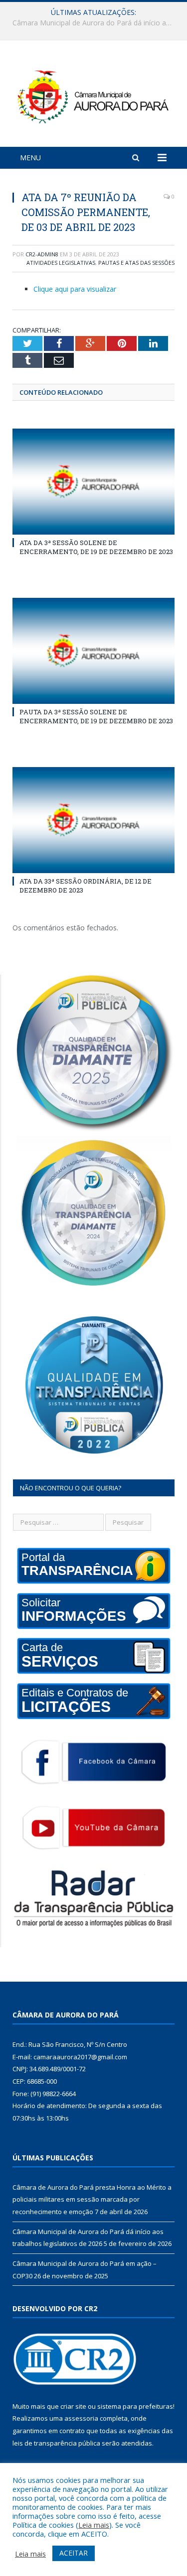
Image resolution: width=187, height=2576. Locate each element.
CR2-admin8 (42, 254)
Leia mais (94, 2525)
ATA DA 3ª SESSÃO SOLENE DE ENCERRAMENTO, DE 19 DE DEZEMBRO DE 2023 (96, 547)
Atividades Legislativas (61, 263)
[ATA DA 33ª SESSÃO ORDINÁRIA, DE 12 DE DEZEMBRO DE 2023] (93, 820)
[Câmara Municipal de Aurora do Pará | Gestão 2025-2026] (93, 95)
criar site (73, 2406)
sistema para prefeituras (135, 2406)
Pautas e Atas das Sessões (136, 263)
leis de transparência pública (56, 2443)
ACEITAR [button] (74, 2553)
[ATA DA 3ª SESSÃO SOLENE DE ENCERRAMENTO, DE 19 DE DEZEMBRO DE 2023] (93, 482)
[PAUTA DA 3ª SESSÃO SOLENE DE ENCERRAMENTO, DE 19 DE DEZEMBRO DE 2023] (93, 651)
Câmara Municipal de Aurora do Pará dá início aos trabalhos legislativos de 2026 (96, 23)
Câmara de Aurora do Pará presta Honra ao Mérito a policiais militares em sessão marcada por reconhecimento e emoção (92, 2199)
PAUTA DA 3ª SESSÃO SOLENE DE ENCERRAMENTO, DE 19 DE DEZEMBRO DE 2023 (96, 716)
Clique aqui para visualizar (75, 289)
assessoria (81, 2418)
